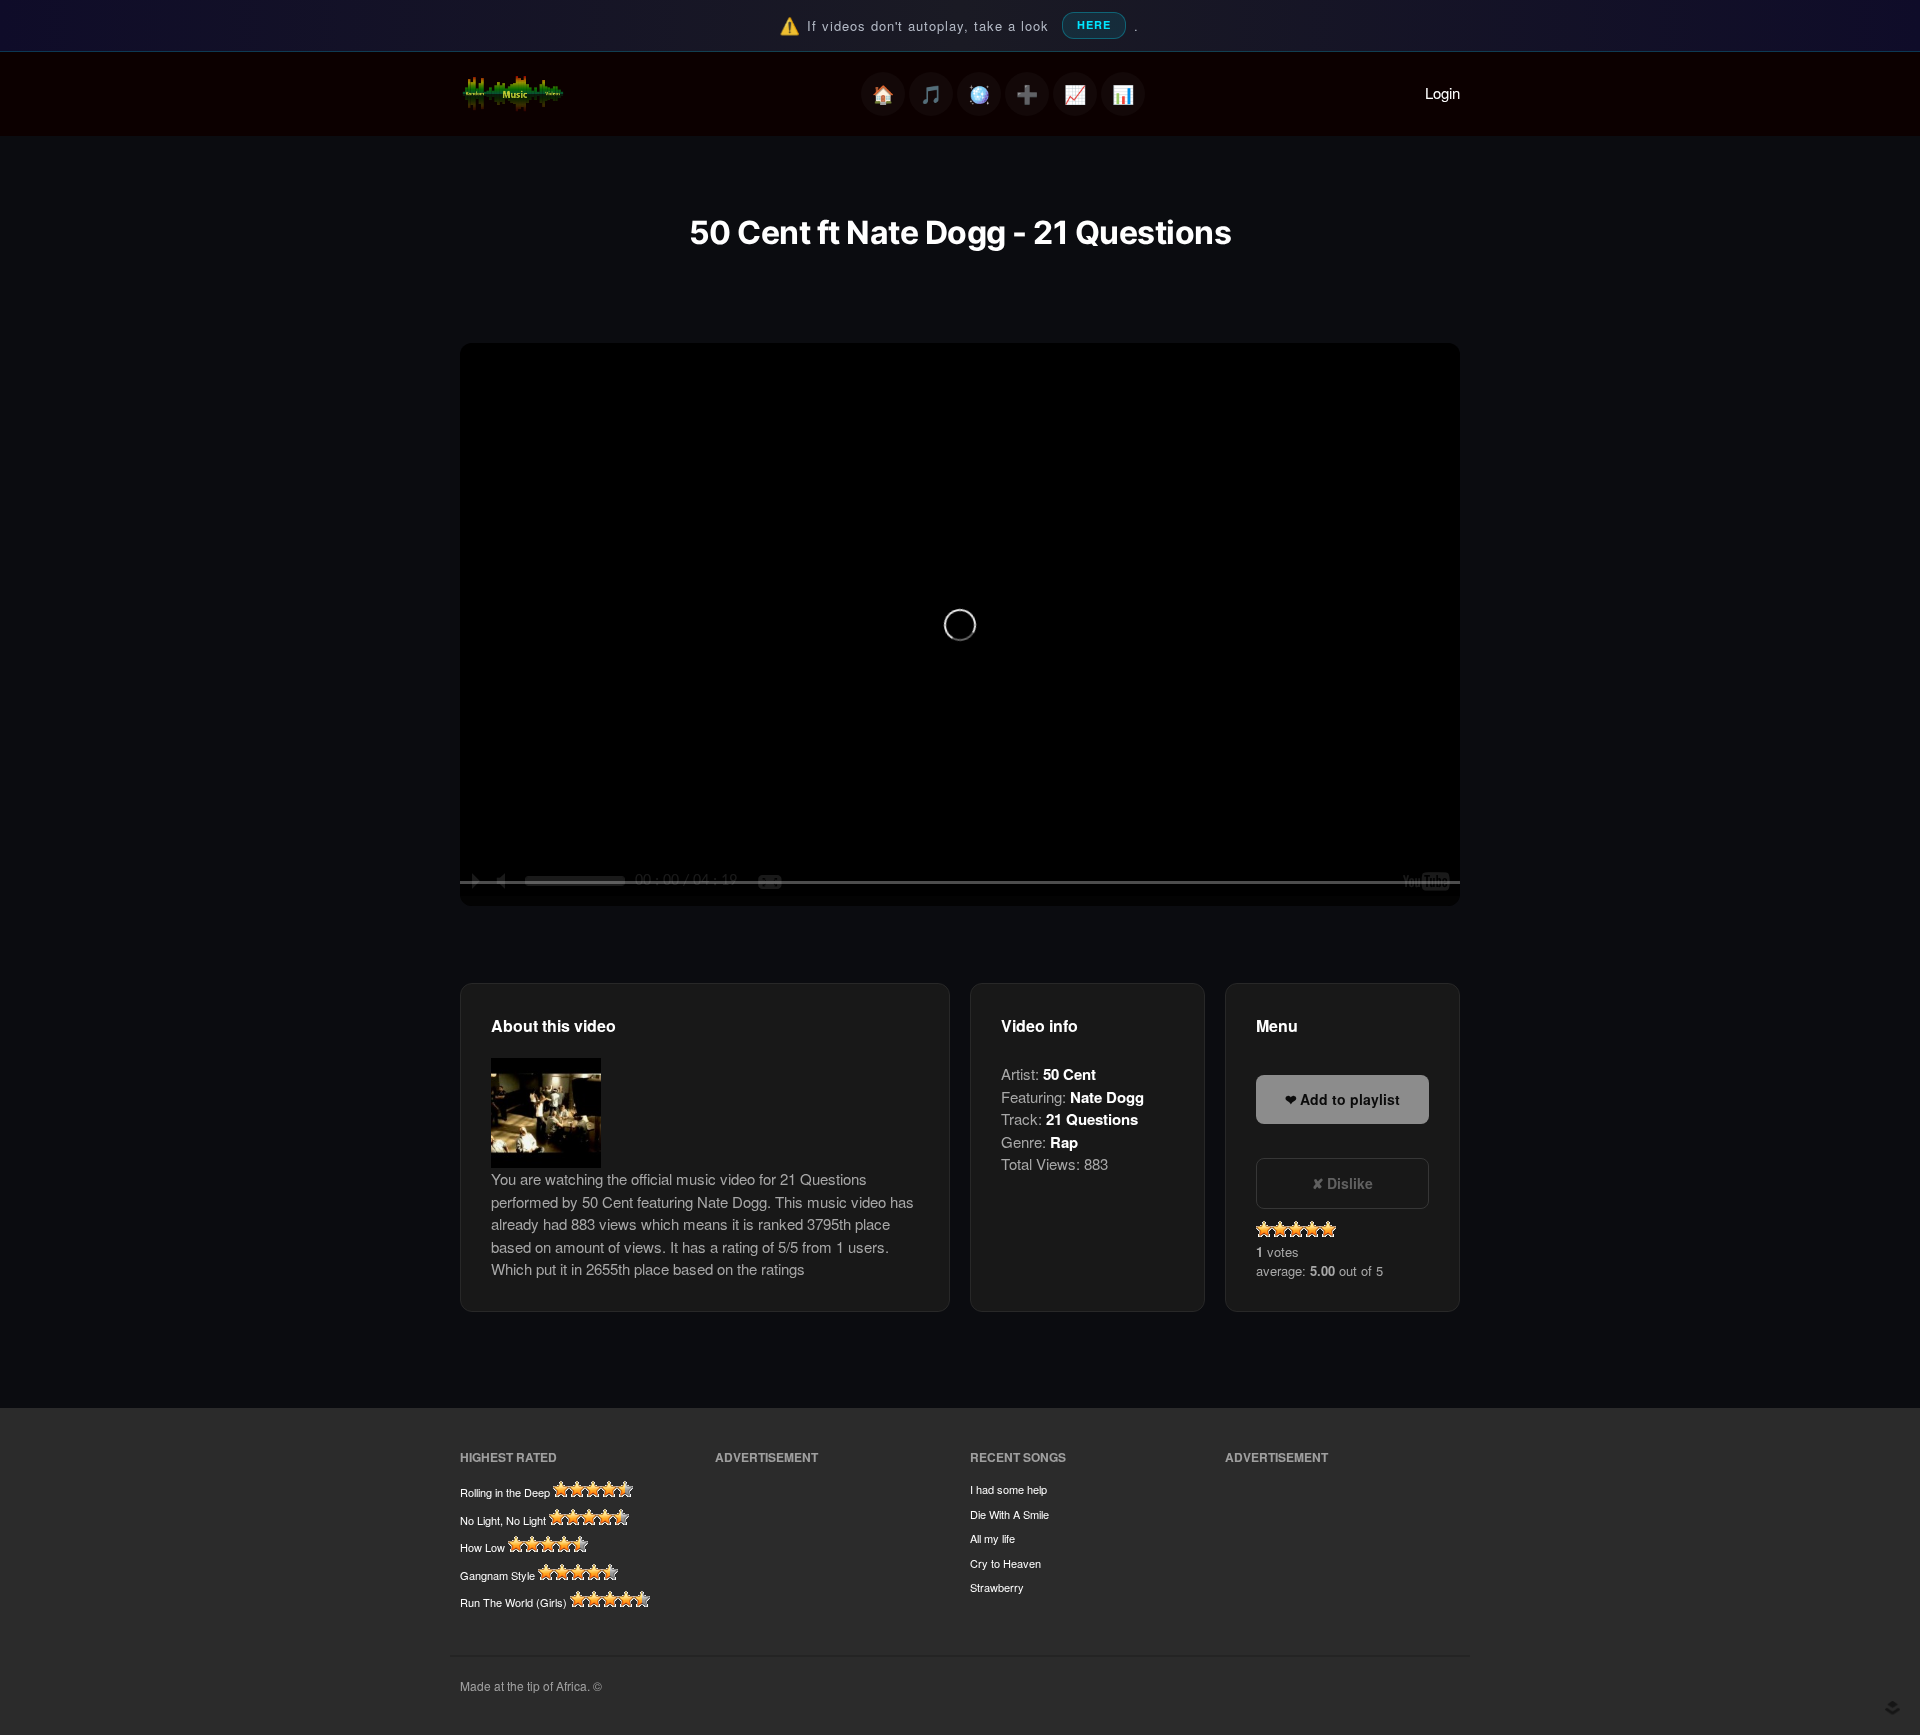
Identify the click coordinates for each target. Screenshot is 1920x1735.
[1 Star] (1264, 1229)
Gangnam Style (497, 1575)
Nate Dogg (1107, 1097)
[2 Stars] (1280, 1229)
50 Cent (1069, 1074)
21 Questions (1092, 1119)
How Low (482, 1547)
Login (1442, 92)
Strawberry (997, 1587)
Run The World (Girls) (513, 1602)
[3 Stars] (1296, 1229)
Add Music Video (1027, 94)
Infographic (1123, 94)
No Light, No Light (503, 1520)
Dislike (1350, 1183)
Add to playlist (1350, 1099)
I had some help (1008, 1489)
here (1094, 24)
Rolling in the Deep (505, 1492)
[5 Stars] (1328, 1229)
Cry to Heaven (1005, 1563)
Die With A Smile (1009, 1514)
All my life (992, 1538)
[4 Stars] (1312, 1229)
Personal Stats (1075, 94)
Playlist (931, 94)
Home (883, 94)
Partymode (979, 94)
